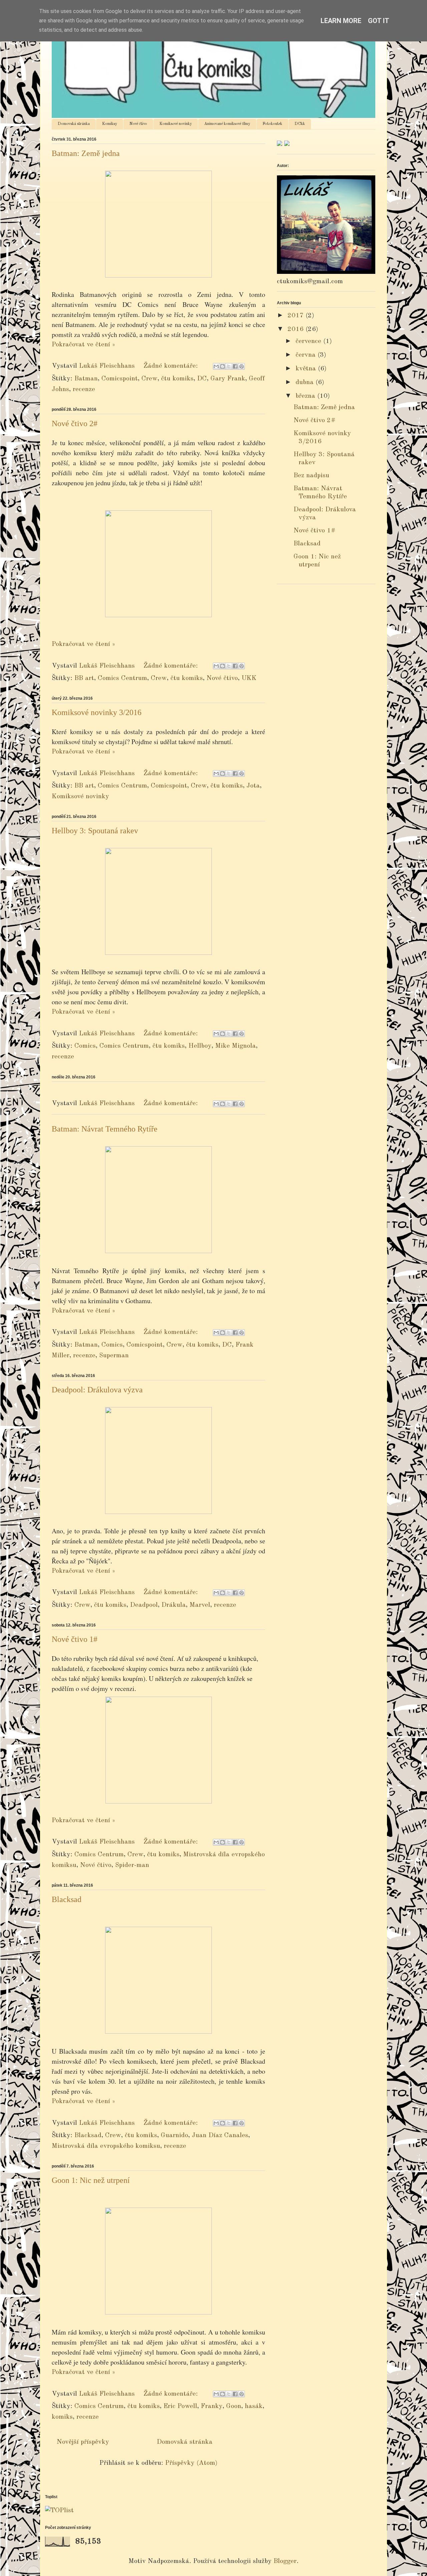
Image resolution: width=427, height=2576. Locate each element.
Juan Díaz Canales (220, 2135)
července (309, 341)
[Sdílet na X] (229, 366)
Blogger (285, 2561)
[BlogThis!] (223, 366)
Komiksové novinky (176, 124)
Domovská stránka (74, 124)
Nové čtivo (138, 124)
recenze (84, 389)
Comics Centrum (122, 678)
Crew (149, 379)
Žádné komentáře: (172, 366)
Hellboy (200, 1046)
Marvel (200, 1605)
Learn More (341, 21)
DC (202, 379)
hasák (254, 2406)
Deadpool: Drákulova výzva (97, 1390)
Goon (234, 2406)
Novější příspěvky (83, 2442)
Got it (379, 21)
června (307, 355)
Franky (212, 2406)
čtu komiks (177, 379)
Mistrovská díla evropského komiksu (106, 2146)
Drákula (174, 1605)
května (307, 369)
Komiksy (110, 124)
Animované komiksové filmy (227, 124)
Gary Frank (228, 379)
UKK (249, 678)
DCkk (300, 124)
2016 (297, 329)
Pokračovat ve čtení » (83, 345)
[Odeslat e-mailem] (216, 366)
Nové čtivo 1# (75, 1639)
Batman (86, 379)
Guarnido (174, 2135)
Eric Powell (180, 2406)
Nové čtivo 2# (75, 423)
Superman (114, 1356)
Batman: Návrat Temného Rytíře (105, 1129)
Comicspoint (120, 379)
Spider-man (132, 1865)
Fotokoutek (272, 124)
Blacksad (67, 1899)
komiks (62, 2417)
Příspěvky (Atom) (191, 2463)
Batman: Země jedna (86, 153)
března (306, 396)
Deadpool (144, 1605)
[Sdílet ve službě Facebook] (235, 366)
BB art (84, 678)
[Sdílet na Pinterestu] (242, 366)
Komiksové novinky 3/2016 (97, 712)
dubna (306, 382)
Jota (253, 786)
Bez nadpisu (311, 476)
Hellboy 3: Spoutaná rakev (95, 831)
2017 (297, 316)
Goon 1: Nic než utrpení (91, 2180)
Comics (85, 1046)
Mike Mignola (236, 1046)
